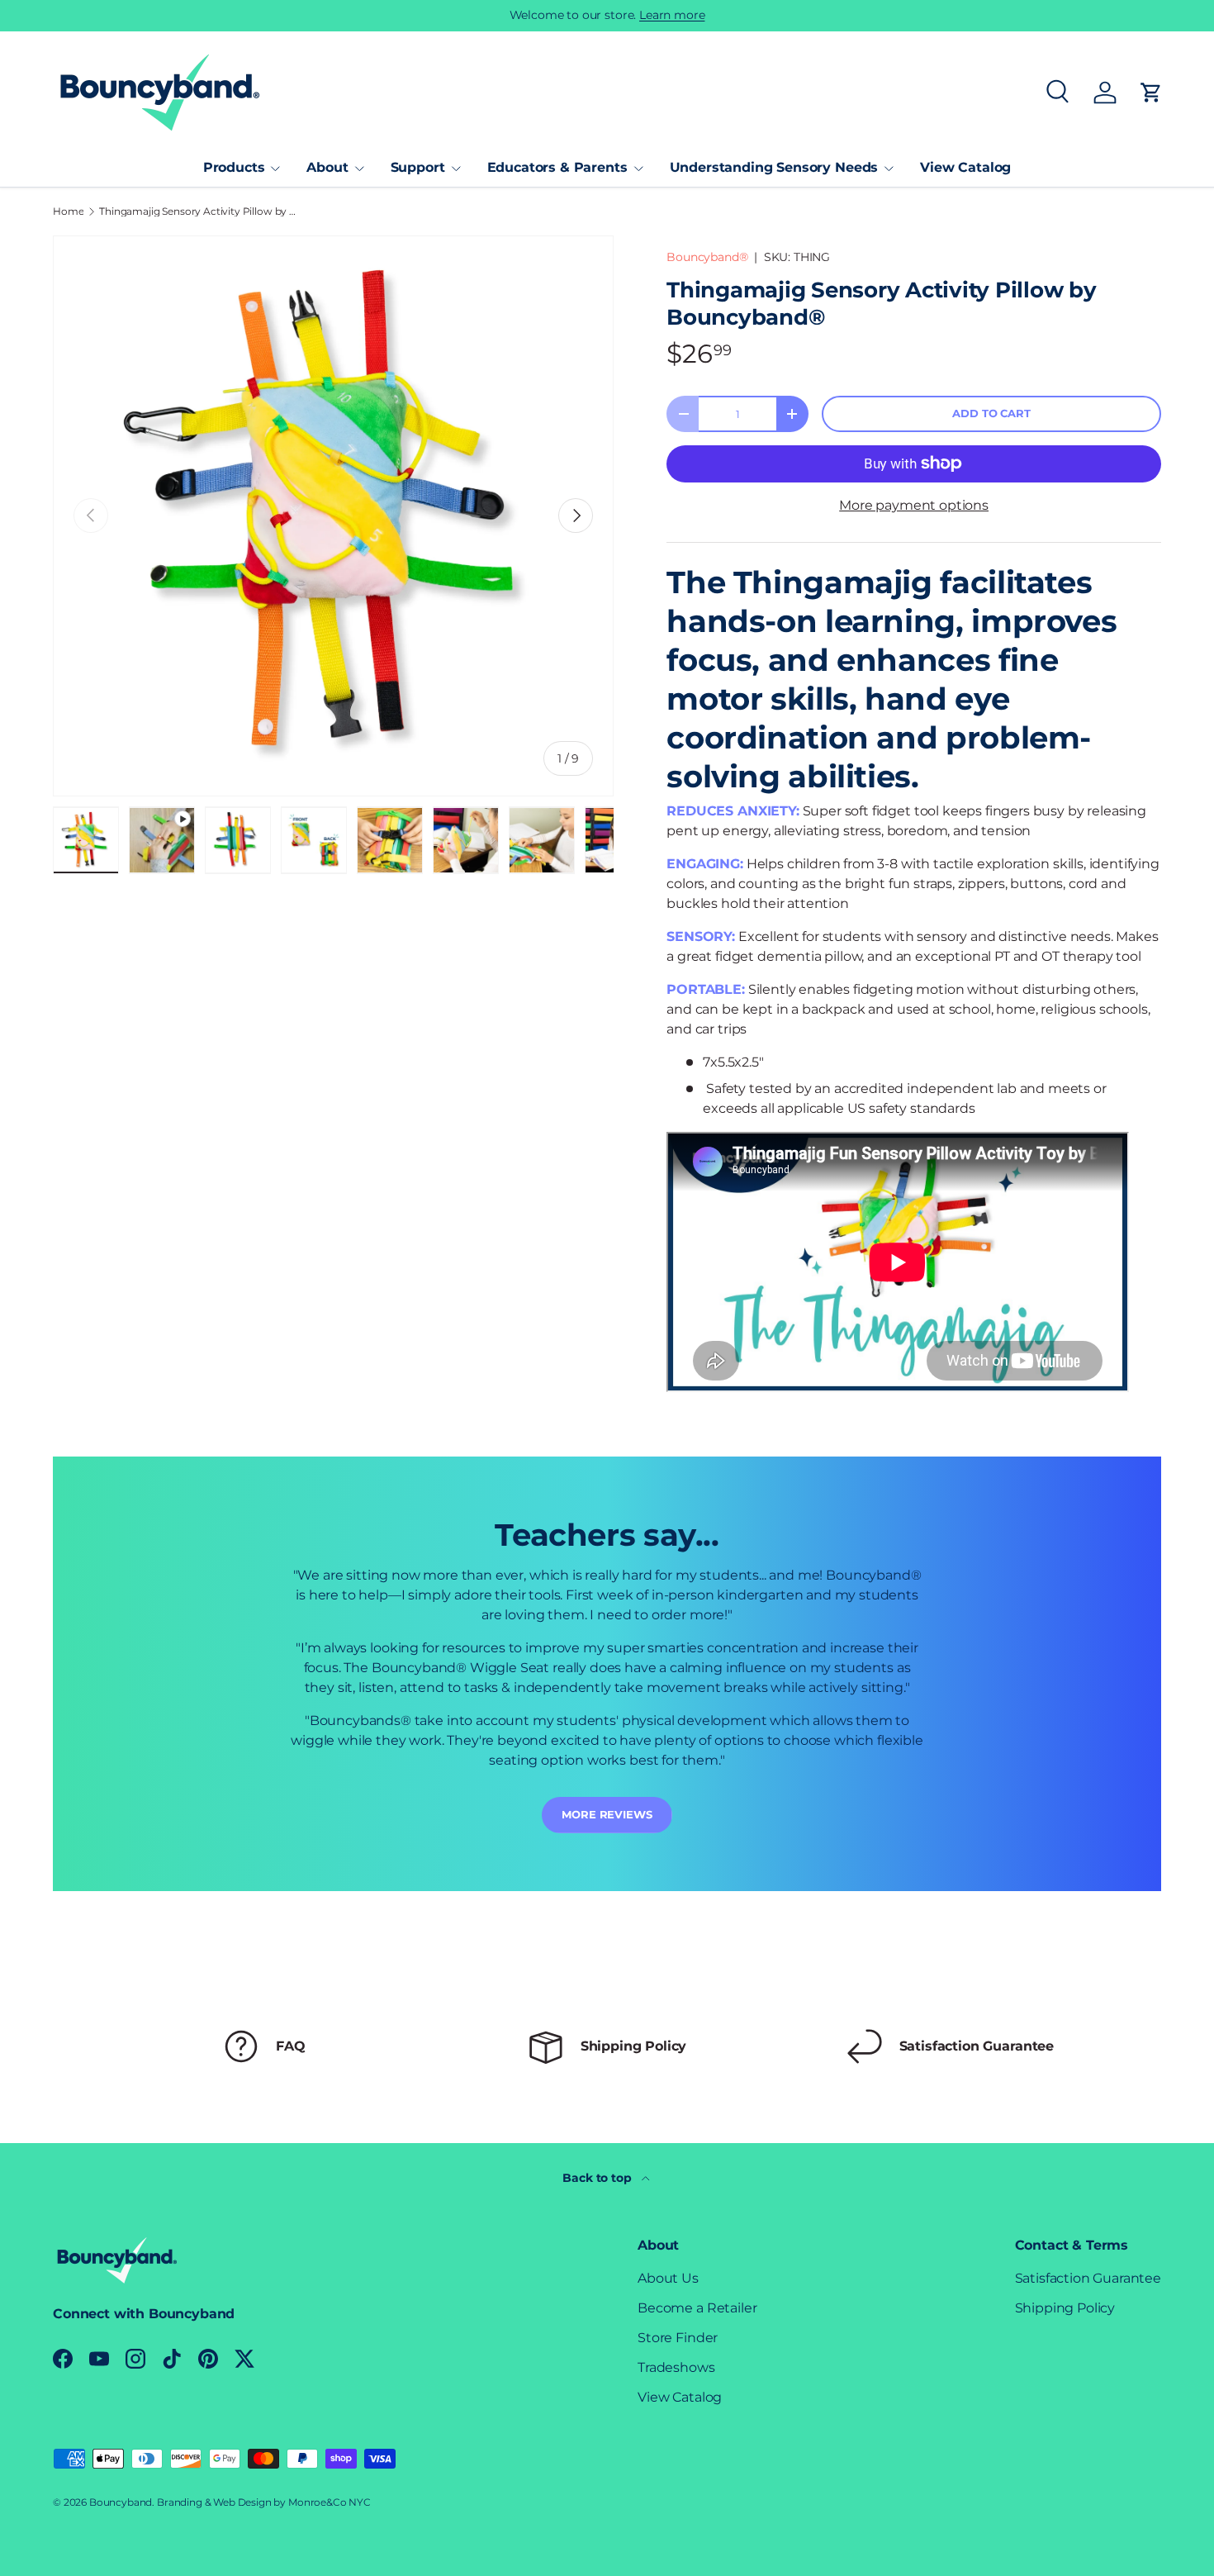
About (327, 167)
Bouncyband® (707, 257)
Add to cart (991, 413)
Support (418, 167)
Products (234, 167)
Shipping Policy (1065, 2308)
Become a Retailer (697, 2308)
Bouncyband (121, 2502)
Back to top (598, 2178)
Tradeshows (676, 2367)
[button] (1151, 93)
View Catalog (965, 167)
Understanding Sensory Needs (774, 167)
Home (68, 211)
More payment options (914, 505)
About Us (668, 2278)
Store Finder (678, 2338)
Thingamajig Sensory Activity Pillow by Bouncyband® (198, 211)
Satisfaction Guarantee (1088, 2278)
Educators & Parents (557, 167)
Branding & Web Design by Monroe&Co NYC (264, 2502)
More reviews (607, 1815)
